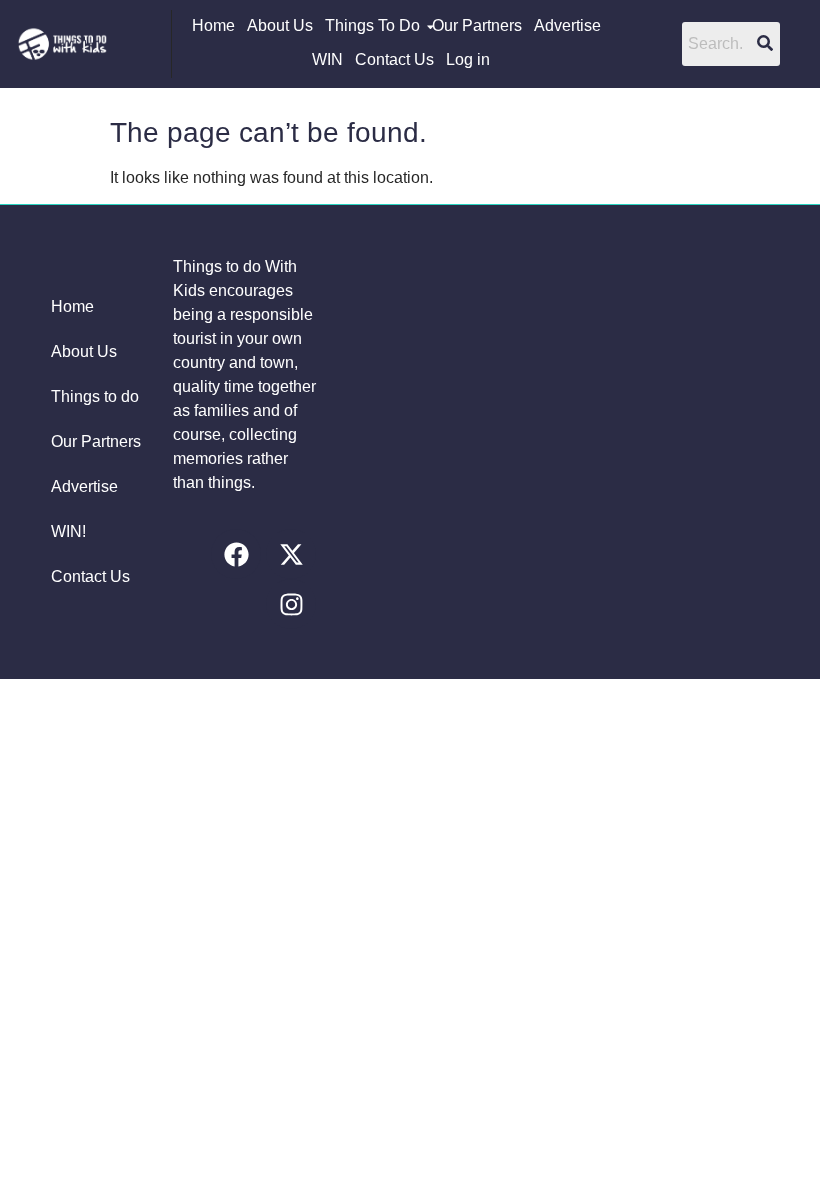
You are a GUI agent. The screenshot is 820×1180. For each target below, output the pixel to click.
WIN (327, 59)
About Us (280, 25)
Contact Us (394, 59)
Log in (468, 59)
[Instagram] (291, 604)
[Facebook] (236, 554)
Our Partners (477, 25)
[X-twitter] (291, 554)
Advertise (567, 25)
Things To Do (372, 25)
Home (213, 25)
